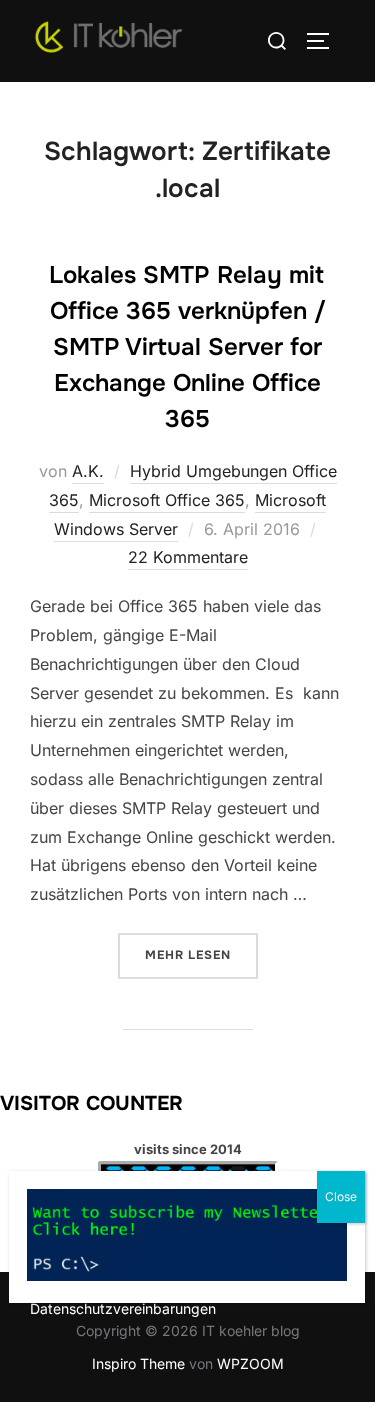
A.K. (88, 471)
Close (341, 1196)
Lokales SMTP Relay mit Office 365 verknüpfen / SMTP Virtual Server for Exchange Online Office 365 (187, 347)
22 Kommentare (188, 557)
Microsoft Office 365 (167, 500)
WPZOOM (250, 1363)
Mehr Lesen (201, 954)
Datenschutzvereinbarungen (123, 1308)
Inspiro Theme (138, 1363)
